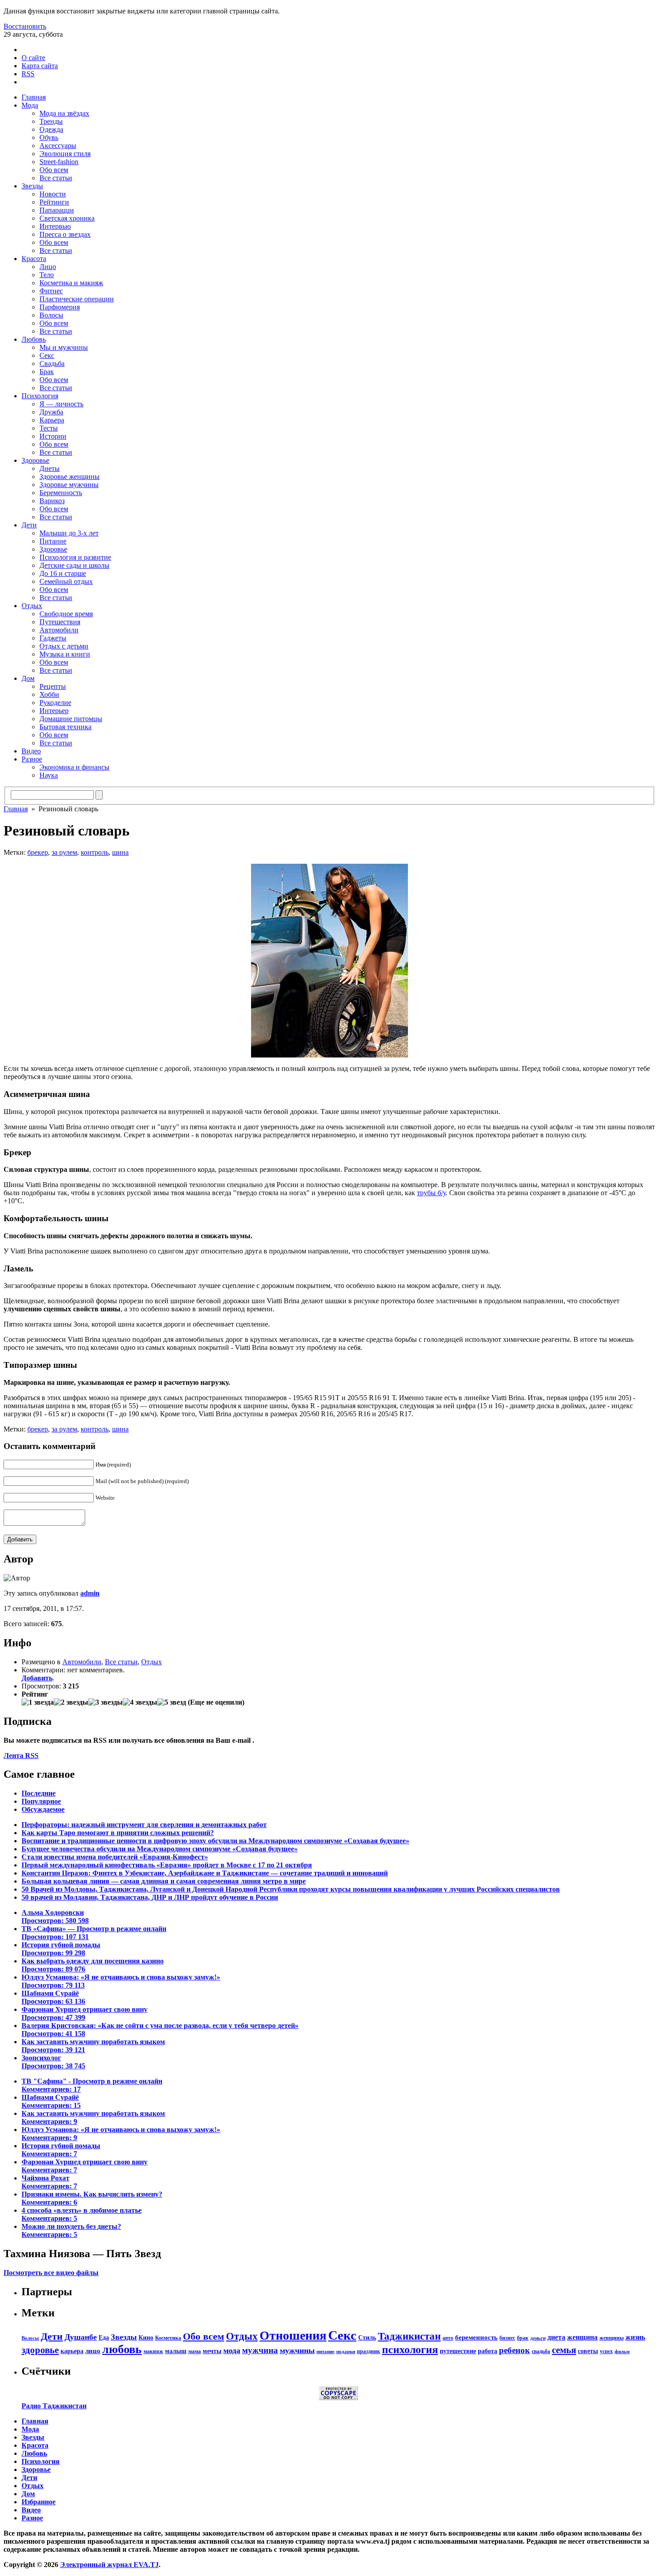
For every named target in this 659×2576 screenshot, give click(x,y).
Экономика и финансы (74, 767)
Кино (146, 2337)
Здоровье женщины (69, 476)
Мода (30, 105)
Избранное (39, 2502)
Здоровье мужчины (69, 485)
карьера (72, 2351)
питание (325, 2352)
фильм (622, 2352)
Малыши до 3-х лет (69, 533)
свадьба (541, 2351)
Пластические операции (77, 299)
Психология (40, 396)
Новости (53, 194)
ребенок (514, 2350)
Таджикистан (409, 2336)
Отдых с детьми (64, 646)
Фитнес (51, 291)
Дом (28, 678)
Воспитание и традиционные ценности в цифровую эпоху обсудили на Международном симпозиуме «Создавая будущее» (215, 1841)
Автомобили (59, 630)
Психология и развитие (75, 557)
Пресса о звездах (65, 234)
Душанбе (81, 2337)
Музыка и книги (65, 654)
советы (588, 2351)
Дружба (51, 412)
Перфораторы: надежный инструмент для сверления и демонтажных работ (144, 1825)
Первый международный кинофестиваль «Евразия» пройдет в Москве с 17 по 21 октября (167, 1865)
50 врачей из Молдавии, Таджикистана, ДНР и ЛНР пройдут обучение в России (150, 1897)
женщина (582, 2337)
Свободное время (66, 614)
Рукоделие (55, 703)
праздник (369, 2351)
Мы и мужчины (64, 347)
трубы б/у (431, 1193)
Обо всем (54, 170)
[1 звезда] (38, 1702)
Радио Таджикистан (54, 2406)
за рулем (64, 852)
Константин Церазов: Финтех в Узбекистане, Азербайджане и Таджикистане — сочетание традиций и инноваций (205, 1873)
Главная (34, 97)
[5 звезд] (172, 1702)
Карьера (52, 420)
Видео (31, 751)
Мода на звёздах (64, 113)
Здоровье (35, 460)
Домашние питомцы (71, 719)
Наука (49, 775)
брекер (38, 852)
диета (556, 2337)
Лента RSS (21, 1756)
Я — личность (61, 404)
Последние (39, 1793)
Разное (32, 759)
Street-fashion (59, 162)
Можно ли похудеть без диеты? (71, 2230)
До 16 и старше (63, 573)
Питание (53, 541)
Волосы (51, 315)
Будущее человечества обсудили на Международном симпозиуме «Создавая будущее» (160, 1849)
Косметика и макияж (71, 283)
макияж (153, 2351)
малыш (176, 2351)
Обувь (49, 137)
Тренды (51, 121)
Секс (47, 355)
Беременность (61, 493)
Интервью (55, 226)
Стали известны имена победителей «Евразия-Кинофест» (115, 1857)
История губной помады (61, 1949)
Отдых (32, 606)
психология (410, 2350)
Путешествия (60, 622)
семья (564, 2350)
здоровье (40, 2350)
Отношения (293, 2335)
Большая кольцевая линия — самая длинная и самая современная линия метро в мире (164, 1881)
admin (90, 1593)
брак (523, 2338)
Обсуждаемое (43, 1809)
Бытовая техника (65, 727)
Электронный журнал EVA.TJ (109, 2565)
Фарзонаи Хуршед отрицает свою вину (85, 2013)
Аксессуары (58, 146)
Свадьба (52, 363)
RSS (28, 74)
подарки (346, 2352)
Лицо (48, 267)
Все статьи (56, 178)
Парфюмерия (60, 307)
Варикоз (52, 501)
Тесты (49, 428)
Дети (29, 525)
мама (195, 2351)
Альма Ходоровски (55, 1917)
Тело (47, 275)
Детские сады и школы (74, 565)
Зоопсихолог (53, 2062)
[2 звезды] (71, 1702)
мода (232, 2350)
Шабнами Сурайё (53, 1997)
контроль (95, 852)
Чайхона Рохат (49, 2182)
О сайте (33, 58)
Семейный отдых (66, 581)
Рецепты (53, 686)
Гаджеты (53, 638)
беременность (476, 2337)
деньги (538, 2338)
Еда (104, 2337)
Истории (53, 436)
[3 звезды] (106, 1702)
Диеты (50, 468)
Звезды (32, 186)
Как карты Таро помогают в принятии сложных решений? (118, 1833)
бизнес (507, 2338)
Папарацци (57, 210)
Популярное (41, 1801)
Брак (47, 372)
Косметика (168, 2338)
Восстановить (25, 26)
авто (448, 2338)
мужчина (260, 2350)
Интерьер (54, 711)
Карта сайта (40, 66)
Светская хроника (67, 218)
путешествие (458, 2351)
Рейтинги (54, 202)
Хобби (49, 694)
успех (606, 2351)
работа (488, 2351)
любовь (122, 2349)
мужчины (297, 2350)
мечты (212, 2351)
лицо (93, 2351)
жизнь (635, 2337)
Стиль (367, 2337)
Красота (34, 259)
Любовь (34, 339)
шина (120, 852)
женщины (611, 2338)
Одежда (51, 129)
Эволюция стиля (65, 154)
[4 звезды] (140, 1702)
